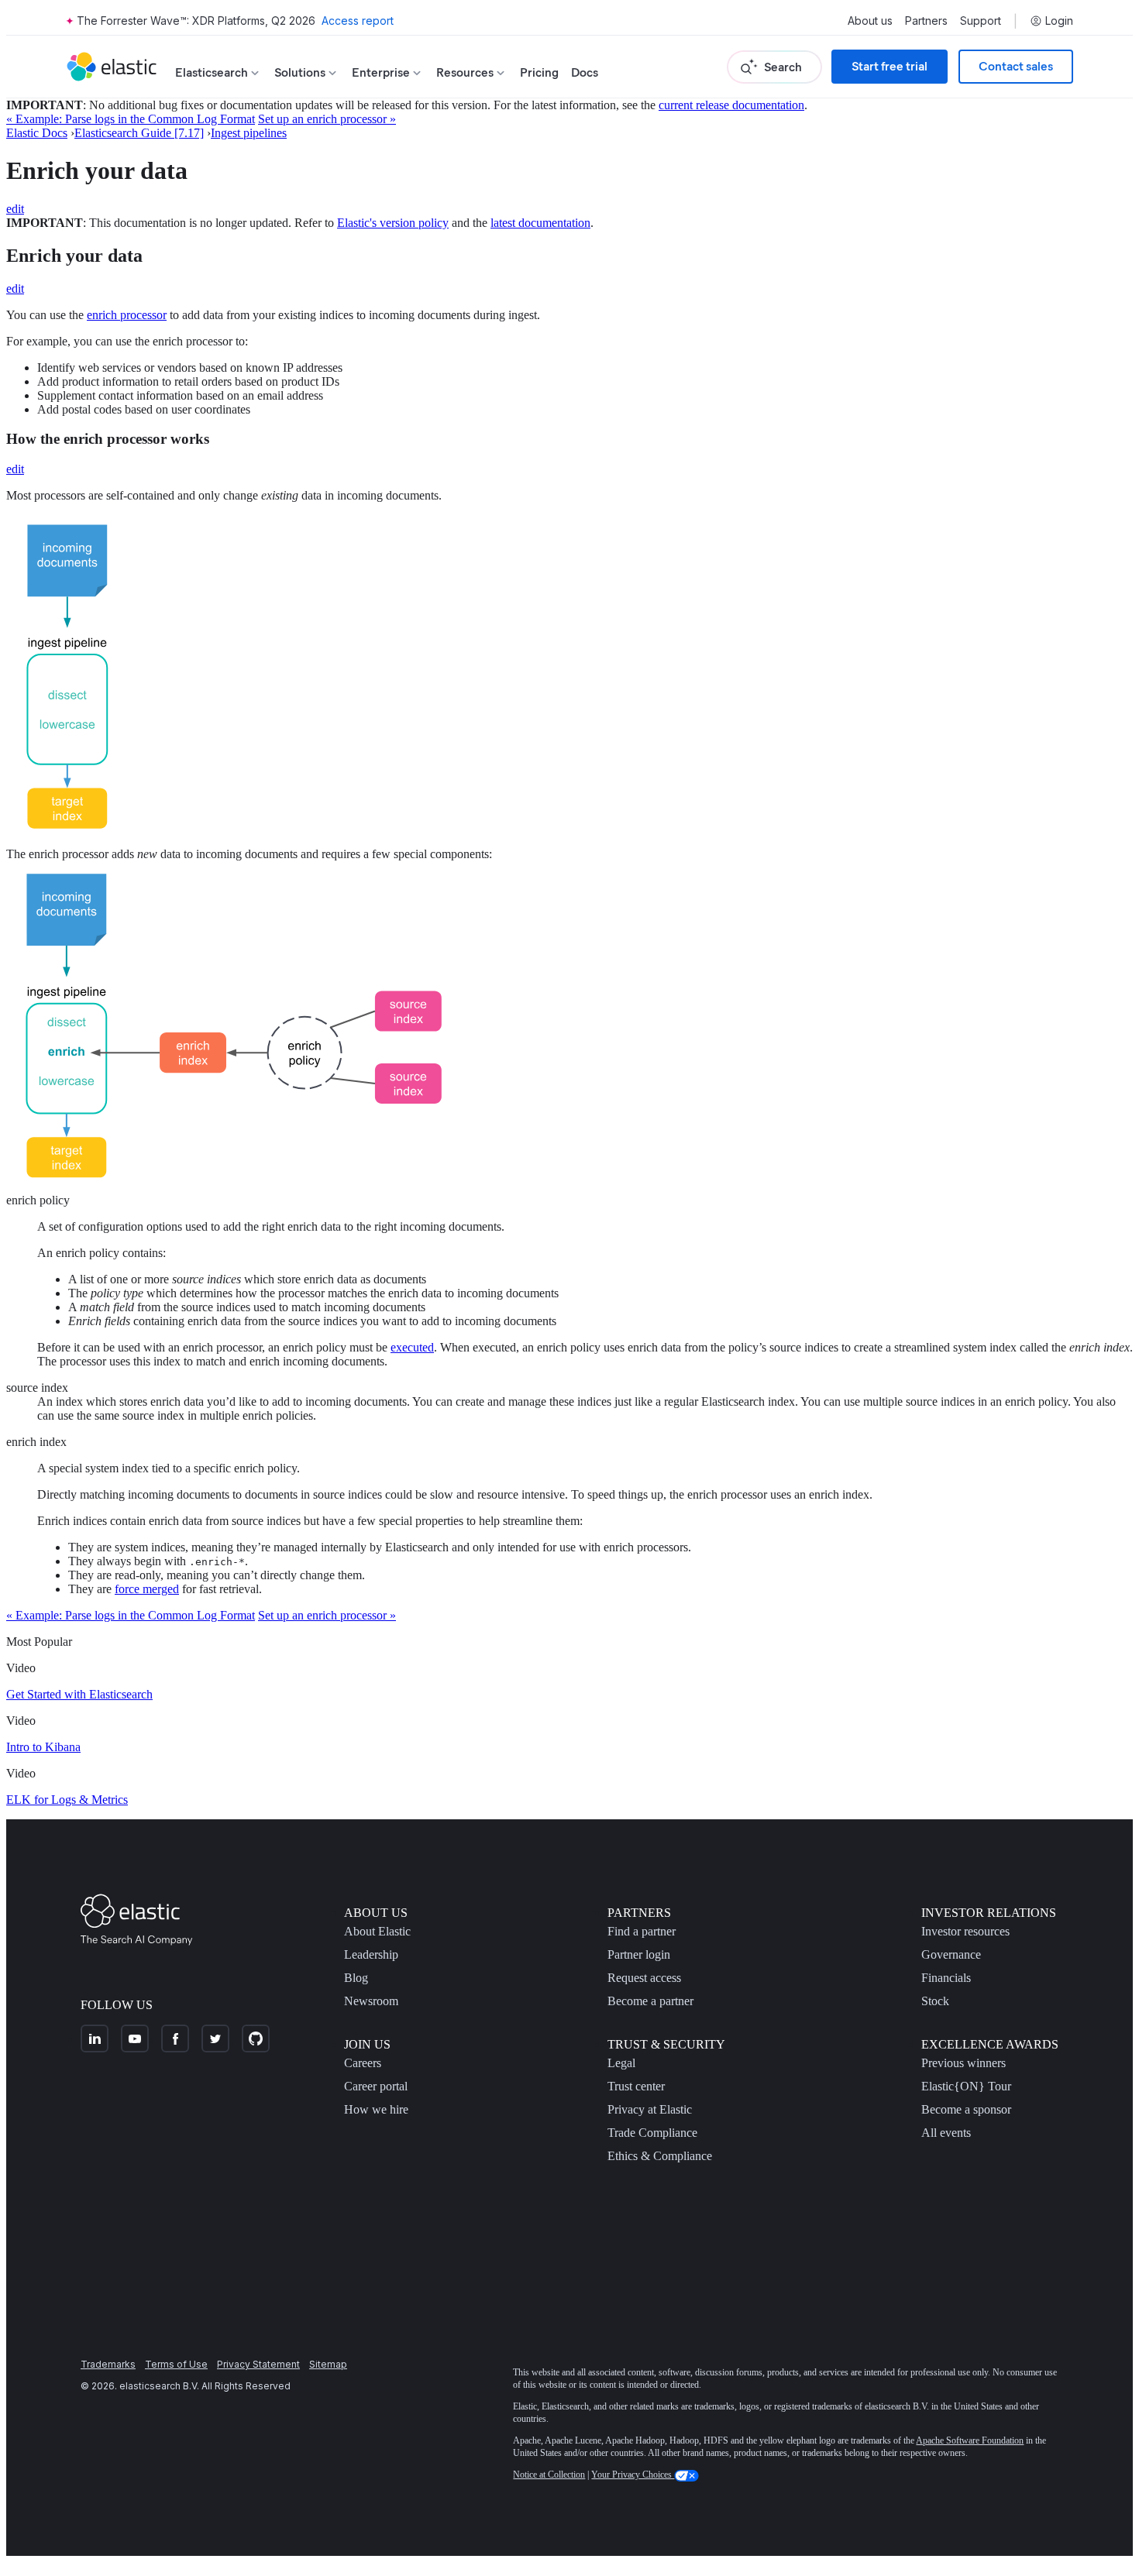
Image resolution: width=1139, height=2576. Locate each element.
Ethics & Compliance (660, 2156)
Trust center (636, 2086)
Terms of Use (176, 2364)
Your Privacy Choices (633, 2475)
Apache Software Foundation (970, 2440)
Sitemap (328, 2364)
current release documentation (731, 105)
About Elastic (377, 1931)
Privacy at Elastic (650, 2109)
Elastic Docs (37, 133)
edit (15, 209)
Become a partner (650, 2001)
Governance (951, 1954)
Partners (926, 21)
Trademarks (108, 2364)
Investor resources (965, 1931)
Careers (363, 2063)
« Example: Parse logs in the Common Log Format (131, 119)
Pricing (539, 72)
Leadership (371, 1954)
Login (1059, 21)
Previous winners (964, 2063)
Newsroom (371, 2001)
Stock (935, 2001)
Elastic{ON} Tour (966, 2086)
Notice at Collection (549, 2475)
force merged (147, 1589)
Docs (585, 72)
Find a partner (642, 1931)
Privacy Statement (258, 2364)
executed (412, 1347)
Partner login (639, 1954)
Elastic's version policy (393, 223)
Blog (356, 1978)
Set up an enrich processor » (327, 119)
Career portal (376, 2086)
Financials (946, 1978)
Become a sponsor (966, 2109)
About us (870, 21)
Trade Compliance (652, 2133)
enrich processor (127, 315)
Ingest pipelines (249, 133)
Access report (358, 21)
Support (981, 21)
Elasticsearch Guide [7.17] (139, 133)
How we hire (376, 2109)
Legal (621, 2063)
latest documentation (540, 223)
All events (946, 2133)
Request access (644, 1978)
